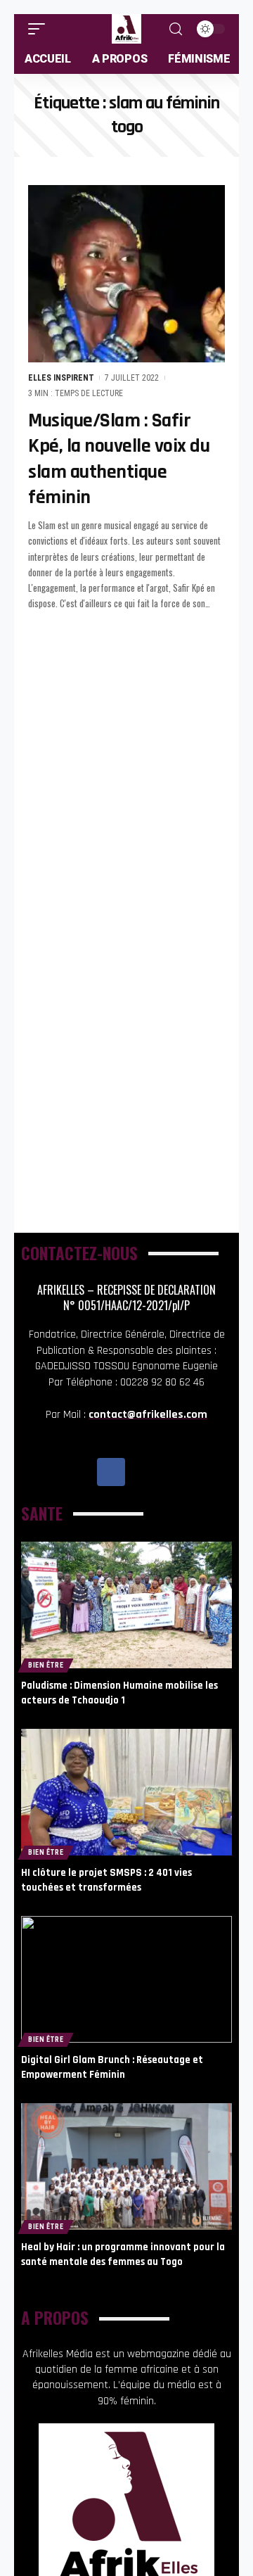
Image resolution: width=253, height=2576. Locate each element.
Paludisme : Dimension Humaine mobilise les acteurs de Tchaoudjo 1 (119, 1693)
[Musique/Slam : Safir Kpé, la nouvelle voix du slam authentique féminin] (126, 274)
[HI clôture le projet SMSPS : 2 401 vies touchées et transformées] (126, 1792)
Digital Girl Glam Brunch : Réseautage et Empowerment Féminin (112, 2067)
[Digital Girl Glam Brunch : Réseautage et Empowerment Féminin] (126, 1979)
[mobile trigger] (40, 29)
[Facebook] (111, 1472)
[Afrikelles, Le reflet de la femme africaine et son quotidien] (126, 29)
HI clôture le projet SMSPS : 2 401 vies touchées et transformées (106, 1880)
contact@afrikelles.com (148, 1415)
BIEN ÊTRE (46, 1665)
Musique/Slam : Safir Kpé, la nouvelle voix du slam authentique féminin (119, 459)
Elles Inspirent (61, 378)
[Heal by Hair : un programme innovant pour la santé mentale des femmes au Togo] (126, 2166)
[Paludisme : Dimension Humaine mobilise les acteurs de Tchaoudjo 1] (126, 1605)
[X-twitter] (143, 1472)
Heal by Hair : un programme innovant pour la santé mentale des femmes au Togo (123, 2254)
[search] (176, 29)
